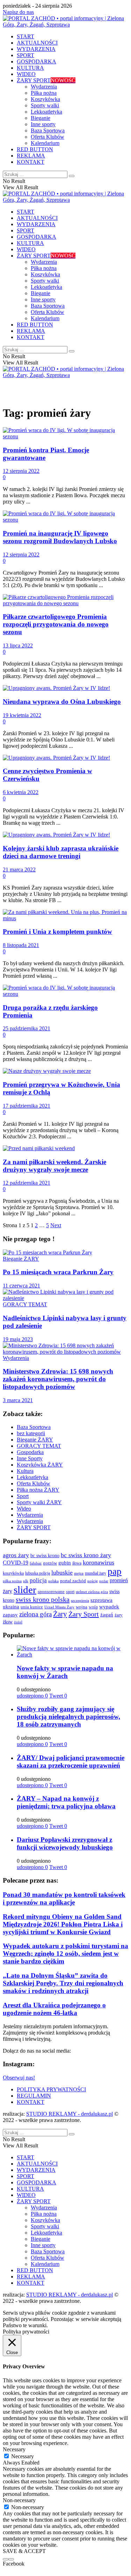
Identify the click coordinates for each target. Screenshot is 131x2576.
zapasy (10, 1615)
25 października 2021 (27, 1028)
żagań (107, 1615)
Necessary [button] (14, 2449)
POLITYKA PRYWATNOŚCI (51, 2089)
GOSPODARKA (37, 61)
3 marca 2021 (18, 1400)
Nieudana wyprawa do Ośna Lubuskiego (62, 702)
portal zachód (73, 1581)
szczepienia (80, 1600)
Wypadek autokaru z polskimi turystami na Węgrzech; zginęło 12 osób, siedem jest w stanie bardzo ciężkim (65, 1954)
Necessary (23, 2456)
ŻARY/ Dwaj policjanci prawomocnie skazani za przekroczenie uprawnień (71, 1762)
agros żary (16, 1555)
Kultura (25, 1471)
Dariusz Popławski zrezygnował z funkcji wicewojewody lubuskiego (65, 1843)
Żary (60, 1614)
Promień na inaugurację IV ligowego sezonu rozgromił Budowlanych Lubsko (60, 537)
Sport (23, 1496)
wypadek (109, 1607)
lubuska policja (38, 1573)
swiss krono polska (43, 1599)
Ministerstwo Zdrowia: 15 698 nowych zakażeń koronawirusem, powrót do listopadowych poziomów (58, 1379)
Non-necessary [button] (19, 2500)
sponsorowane (51, 1592)
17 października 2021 (27, 1106)
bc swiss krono (45, 1555)
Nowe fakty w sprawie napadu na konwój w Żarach (65, 1672)
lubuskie (62, 1572)
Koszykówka (45, 99)
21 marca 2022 (19, 870)
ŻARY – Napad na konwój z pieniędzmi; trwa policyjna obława (66, 1802)
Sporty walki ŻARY (39, 1502)
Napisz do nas (18, 12)
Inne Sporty (30, 1458)
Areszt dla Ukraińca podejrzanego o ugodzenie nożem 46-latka (54, 2009)
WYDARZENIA (36, 49)
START (26, 36)
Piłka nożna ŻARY (38, 1490)
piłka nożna (12, 1581)
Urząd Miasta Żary (59, 1607)
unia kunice (32, 1607)
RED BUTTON (35, 149)
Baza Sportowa (48, 130)
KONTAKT (31, 162)
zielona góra (35, 1614)
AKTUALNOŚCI (37, 43)
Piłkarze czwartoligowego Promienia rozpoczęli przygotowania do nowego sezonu (56, 624)
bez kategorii (31, 1433)
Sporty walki (45, 105)
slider (25, 1590)
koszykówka (13, 1573)
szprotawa (101, 1600)
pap (115, 1571)
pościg (93, 1581)
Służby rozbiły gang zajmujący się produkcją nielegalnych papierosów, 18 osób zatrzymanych (68, 1717)
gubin (65, 1563)
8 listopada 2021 (21, 945)
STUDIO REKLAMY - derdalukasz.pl (70, 2114)
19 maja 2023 (18, 1339)
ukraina (11, 1606)
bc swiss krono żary (86, 1555)
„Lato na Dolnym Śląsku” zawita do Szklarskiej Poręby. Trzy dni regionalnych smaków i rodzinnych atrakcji (63, 1983)
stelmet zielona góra (92, 1592)
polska (53, 1581)
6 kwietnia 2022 (21, 792)
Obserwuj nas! (19, 2078)
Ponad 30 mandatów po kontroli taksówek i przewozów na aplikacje (64, 1898)
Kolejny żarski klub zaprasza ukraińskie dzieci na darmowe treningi (61, 852)
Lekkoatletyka (46, 112)
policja (38, 1580)
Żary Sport (84, 1614)
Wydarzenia (44, 87)
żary (119, 1615)
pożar (104, 1581)
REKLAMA (31, 156)
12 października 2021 (27, 1183)
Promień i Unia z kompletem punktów (57, 932)
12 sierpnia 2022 (21, 471)
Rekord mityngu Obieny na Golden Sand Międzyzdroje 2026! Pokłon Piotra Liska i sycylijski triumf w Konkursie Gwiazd (63, 1924)
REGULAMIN (34, 2096)
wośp (93, 1607)
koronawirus (99, 1562)
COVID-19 (16, 1563)
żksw (8, 1622)
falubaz (36, 1563)
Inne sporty (43, 124)
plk (26, 1581)
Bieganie (41, 118)
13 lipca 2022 (18, 645)
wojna (82, 1607)
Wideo (24, 1509)
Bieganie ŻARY (21, 1259)
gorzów (50, 1563)
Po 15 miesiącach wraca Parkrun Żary (58, 1272)
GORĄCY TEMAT (25, 1304)
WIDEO (26, 74)
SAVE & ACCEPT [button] (24, 2551)
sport (70, 1592)
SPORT (26, 55)
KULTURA (30, 68)
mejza (79, 1573)
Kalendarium (45, 143)
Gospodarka (30, 1452)
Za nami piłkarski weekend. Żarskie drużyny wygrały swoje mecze (54, 1166)
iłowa (77, 1563)
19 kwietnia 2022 (22, 715)
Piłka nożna (44, 93)
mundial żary (96, 1573)
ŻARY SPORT (46, 80)
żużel (18, 1622)
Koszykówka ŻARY (40, 1465)
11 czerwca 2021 (21, 1286)
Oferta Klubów (48, 137)
